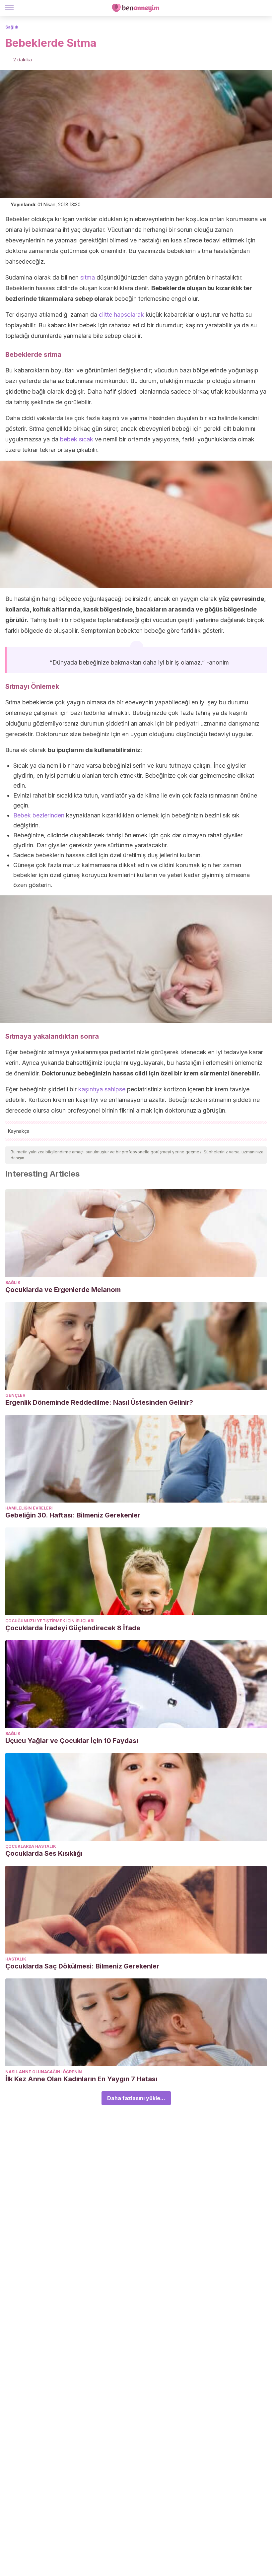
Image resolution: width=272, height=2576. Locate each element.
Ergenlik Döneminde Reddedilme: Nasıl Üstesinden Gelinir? (99, 1402)
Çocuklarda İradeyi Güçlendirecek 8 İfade (73, 1628)
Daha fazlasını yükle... (136, 2098)
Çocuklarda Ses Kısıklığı (44, 1853)
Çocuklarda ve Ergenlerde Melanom (63, 1290)
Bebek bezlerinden (39, 815)
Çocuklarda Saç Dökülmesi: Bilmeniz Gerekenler (82, 1966)
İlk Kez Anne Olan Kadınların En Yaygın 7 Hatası (81, 2079)
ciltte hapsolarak (121, 315)
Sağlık (12, 27)
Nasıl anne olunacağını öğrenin (44, 2072)
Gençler (15, 1395)
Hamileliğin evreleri (29, 1508)
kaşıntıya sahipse (101, 1089)
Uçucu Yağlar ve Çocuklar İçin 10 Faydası (72, 1741)
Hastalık (16, 1959)
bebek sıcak (76, 439)
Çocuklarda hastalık (31, 1846)
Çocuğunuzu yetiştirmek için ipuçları (50, 1621)
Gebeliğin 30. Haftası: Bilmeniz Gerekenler (73, 1515)
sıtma (88, 277)
